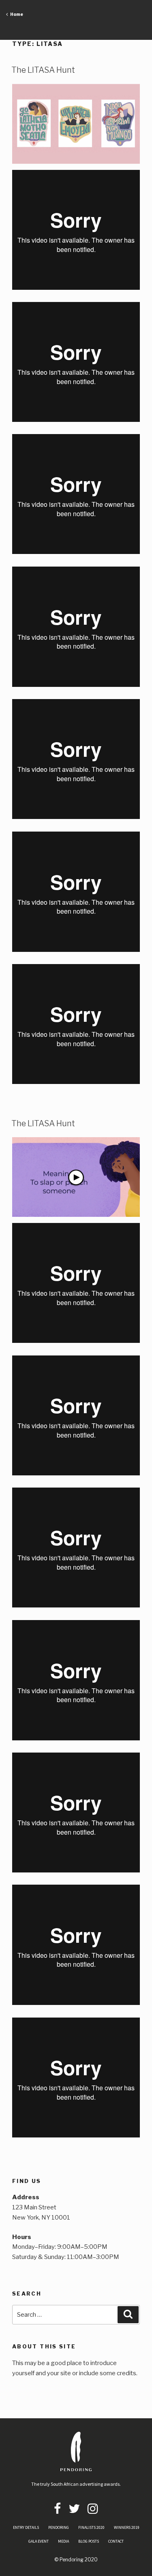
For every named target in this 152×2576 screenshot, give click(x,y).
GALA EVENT (39, 2541)
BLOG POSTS (89, 2541)
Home (15, 14)
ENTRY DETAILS (26, 2527)
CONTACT (116, 2541)
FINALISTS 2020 (91, 2527)
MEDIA (63, 2541)
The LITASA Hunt (43, 70)
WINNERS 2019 (127, 2527)
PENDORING (59, 2527)
